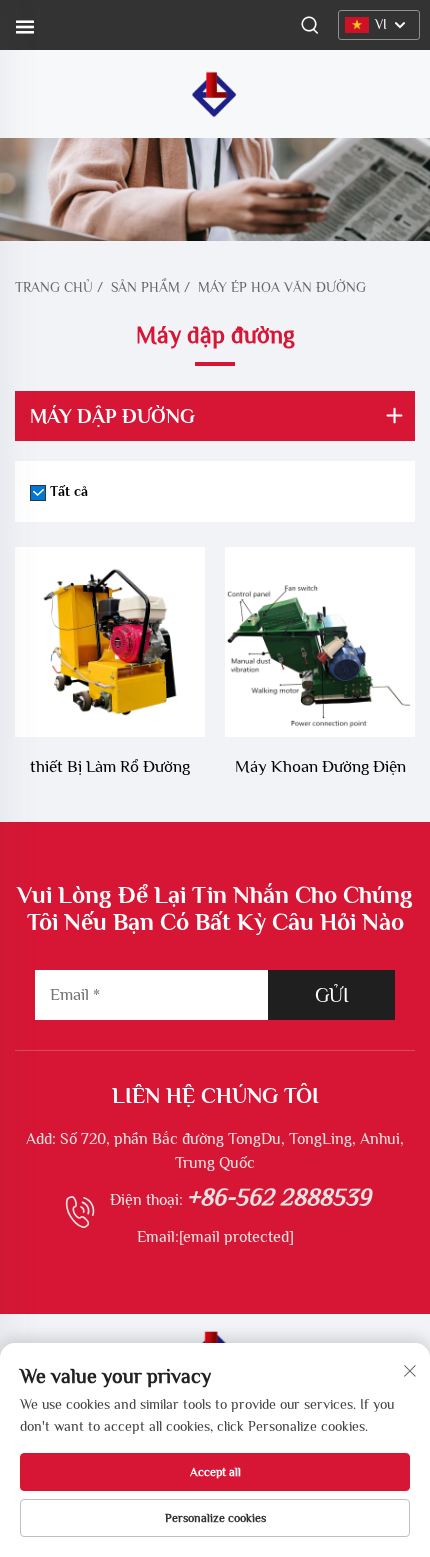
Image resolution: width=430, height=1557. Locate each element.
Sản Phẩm (145, 287)
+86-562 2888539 (279, 1196)
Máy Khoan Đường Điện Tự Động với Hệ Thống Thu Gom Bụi (320, 769)
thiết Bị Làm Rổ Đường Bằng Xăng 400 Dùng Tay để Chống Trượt (110, 769)
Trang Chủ (54, 287)
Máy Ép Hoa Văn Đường (282, 287)
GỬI (332, 995)
